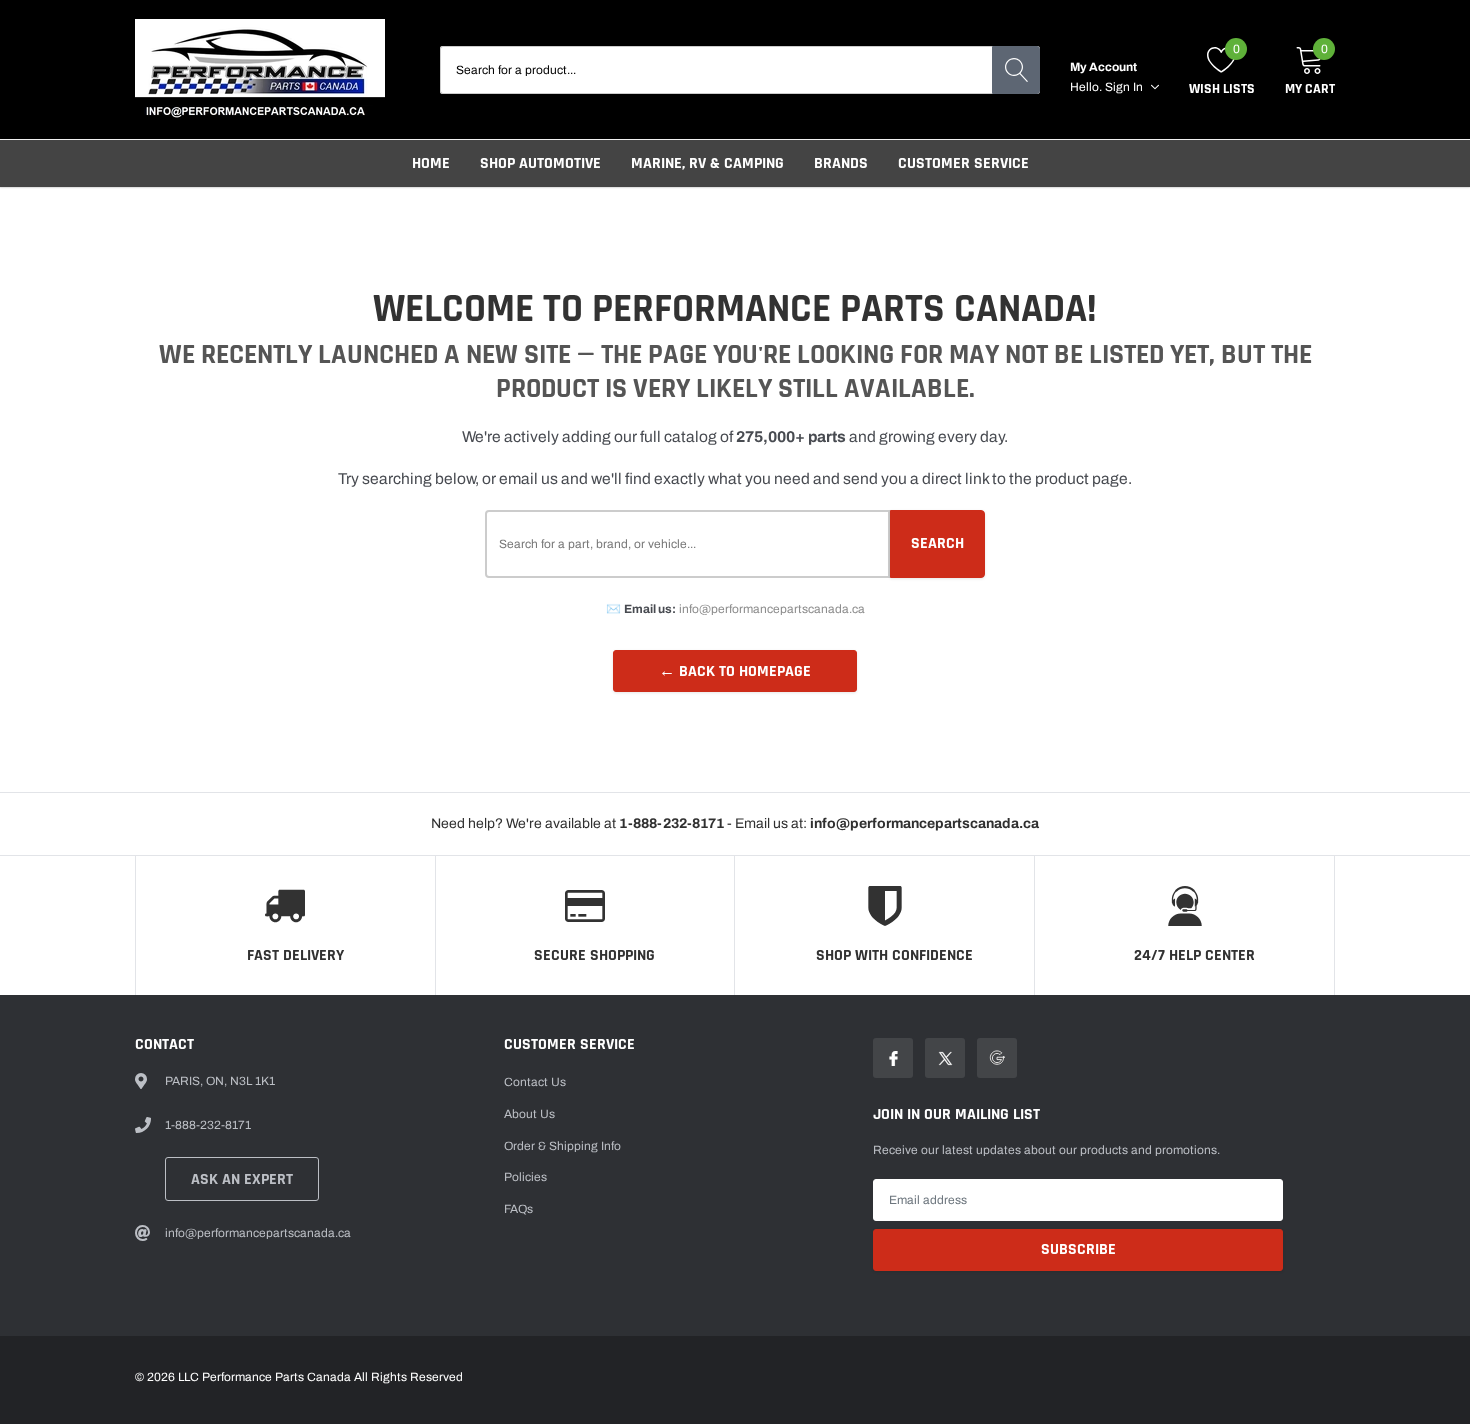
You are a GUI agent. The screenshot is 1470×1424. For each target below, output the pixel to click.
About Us (529, 1114)
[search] (1016, 70)
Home (431, 163)
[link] (893, 1058)
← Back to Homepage (735, 671)
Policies (525, 1177)
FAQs (518, 1209)
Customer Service (963, 163)
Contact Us (535, 1082)
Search (937, 543)
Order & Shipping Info (562, 1146)
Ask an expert (242, 1179)
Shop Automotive (540, 163)
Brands (841, 163)
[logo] (260, 69)
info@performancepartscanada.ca (772, 609)
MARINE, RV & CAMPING (707, 163)
